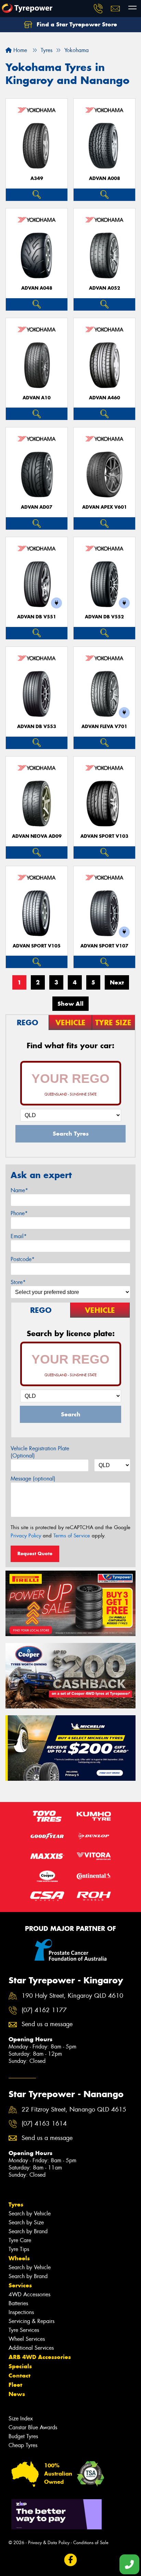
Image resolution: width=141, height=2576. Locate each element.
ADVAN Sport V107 (104, 946)
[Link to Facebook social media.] (71, 2560)
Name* (19, 1190)
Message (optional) (33, 1479)
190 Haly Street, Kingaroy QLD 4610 (72, 1996)
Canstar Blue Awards (33, 2427)
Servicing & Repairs (31, 2321)
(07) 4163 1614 (44, 2124)
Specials (20, 2366)
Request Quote (35, 1553)
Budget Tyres (23, 2436)
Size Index (21, 2418)
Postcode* (23, 1259)
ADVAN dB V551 (37, 617)
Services (20, 2285)
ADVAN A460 (105, 398)
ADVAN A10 (37, 398)
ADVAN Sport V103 (104, 836)
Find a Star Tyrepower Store (76, 24)
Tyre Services (24, 2330)
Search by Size (26, 2222)
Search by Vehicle (30, 2214)
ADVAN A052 (105, 288)
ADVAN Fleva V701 (104, 727)
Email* (19, 1236)
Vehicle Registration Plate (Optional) (40, 1452)
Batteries (18, 2303)
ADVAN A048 (37, 288)
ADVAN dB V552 (104, 617)
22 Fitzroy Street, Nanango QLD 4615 (74, 2110)
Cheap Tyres (23, 2445)
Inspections (21, 2312)
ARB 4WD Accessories (40, 2357)
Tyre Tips (19, 2249)
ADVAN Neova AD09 (37, 836)
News (17, 2394)
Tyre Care (20, 2240)
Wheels (19, 2258)
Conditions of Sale (91, 2543)
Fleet (15, 2385)
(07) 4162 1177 (44, 2010)
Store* (18, 1282)
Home (19, 50)
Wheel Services (27, 2339)
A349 (37, 178)
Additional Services (31, 2348)
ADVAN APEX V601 (105, 507)
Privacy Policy (26, 1536)
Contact (20, 2375)
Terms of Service (72, 1536)
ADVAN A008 (105, 178)
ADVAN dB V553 (37, 727)
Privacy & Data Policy (49, 2543)
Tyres (16, 2204)
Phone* (19, 1213)
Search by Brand (28, 2231)
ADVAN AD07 (37, 507)
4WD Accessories (29, 2294)
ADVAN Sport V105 (37, 946)
